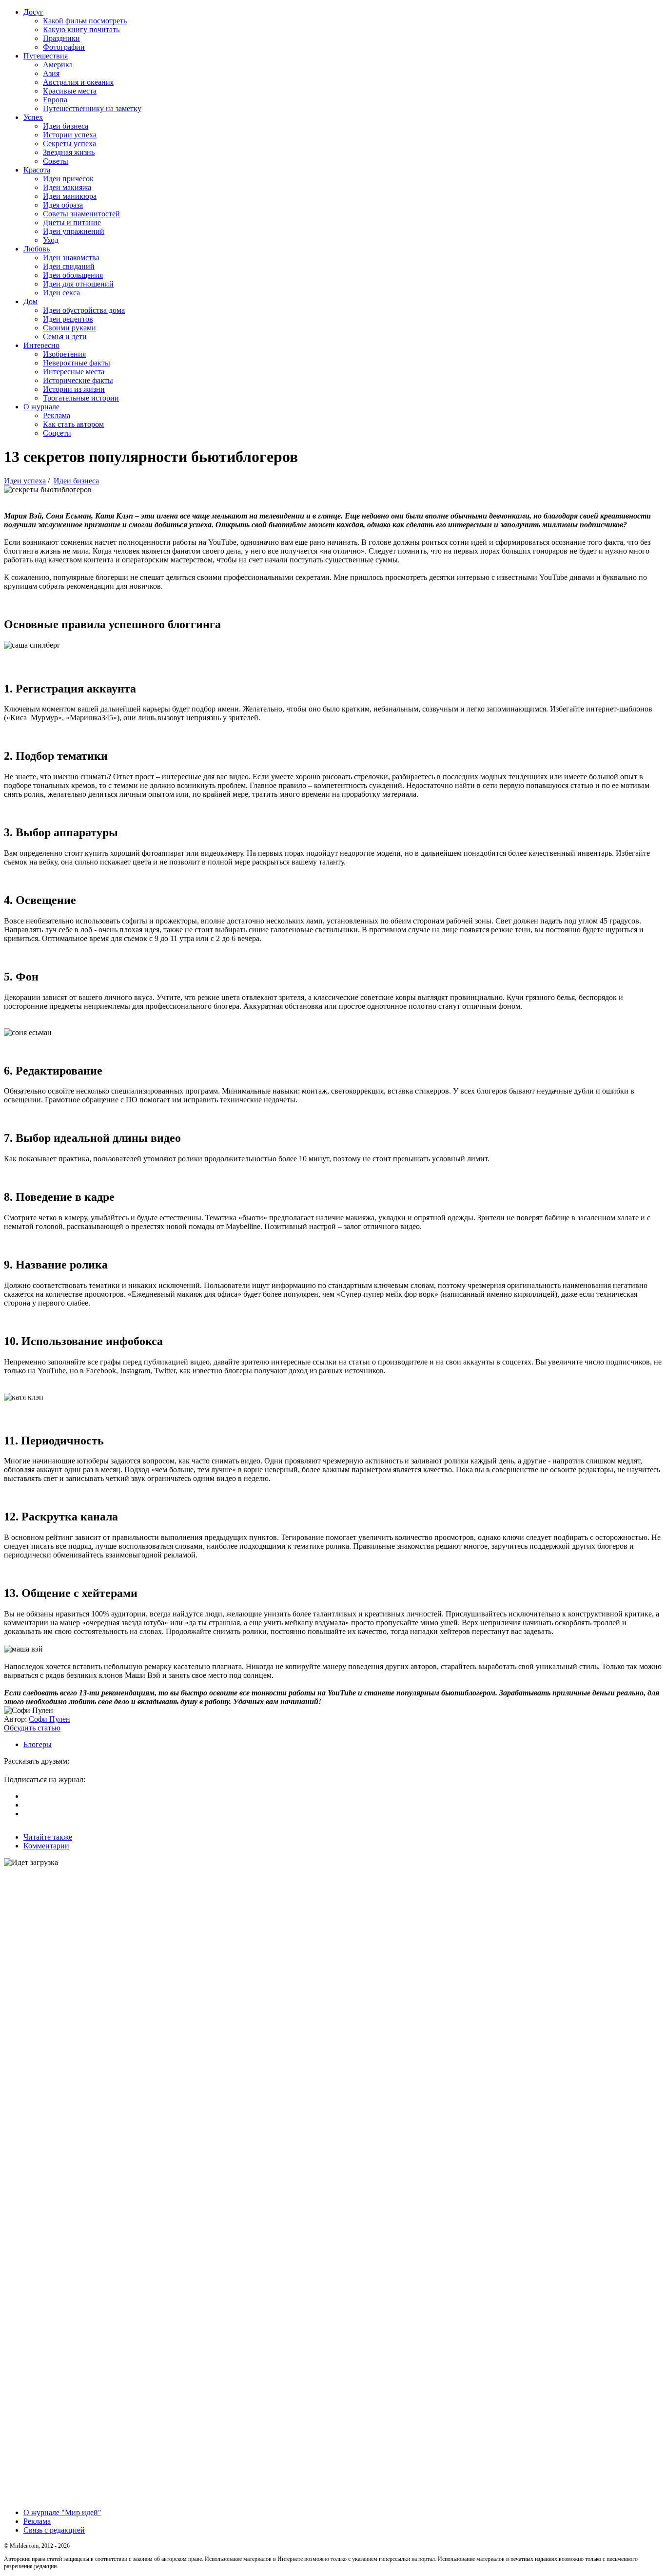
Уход (51, 240)
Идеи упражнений (74, 231)
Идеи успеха (25, 481)
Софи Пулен (49, 1719)
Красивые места (70, 91)
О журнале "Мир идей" (62, 2512)
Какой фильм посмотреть (85, 21)
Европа (55, 100)
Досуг (33, 12)
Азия (51, 73)
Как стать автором (73, 424)
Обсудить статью (32, 1728)
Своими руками (69, 328)
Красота (37, 170)
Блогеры (38, 1744)
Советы (56, 161)
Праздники (61, 38)
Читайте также (48, 1837)
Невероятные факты (77, 363)
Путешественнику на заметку (92, 108)
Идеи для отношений (78, 284)
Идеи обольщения (73, 275)
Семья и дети (65, 336)
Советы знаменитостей (81, 214)
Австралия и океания (78, 82)
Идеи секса (61, 293)
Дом (30, 301)
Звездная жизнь (69, 152)
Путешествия (46, 56)
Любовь (37, 249)
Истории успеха (70, 135)
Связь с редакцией (54, 2530)
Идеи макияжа (67, 187)
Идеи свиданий (69, 266)
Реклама (57, 415)
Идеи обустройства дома (84, 310)
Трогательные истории (81, 398)
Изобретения (64, 354)
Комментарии (46, 1846)
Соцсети (57, 433)
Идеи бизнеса (66, 126)
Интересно (41, 345)
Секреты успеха (69, 144)
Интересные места (74, 372)
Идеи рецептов (68, 319)
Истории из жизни (74, 389)
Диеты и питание (72, 222)
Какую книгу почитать (81, 29)
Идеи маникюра (70, 196)
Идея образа (63, 205)
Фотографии (64, 47)
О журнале (41, 407)
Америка (58, 65)
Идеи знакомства (71, 258)
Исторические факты (78, 380)
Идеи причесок (68, 179)
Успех (33, 117)
